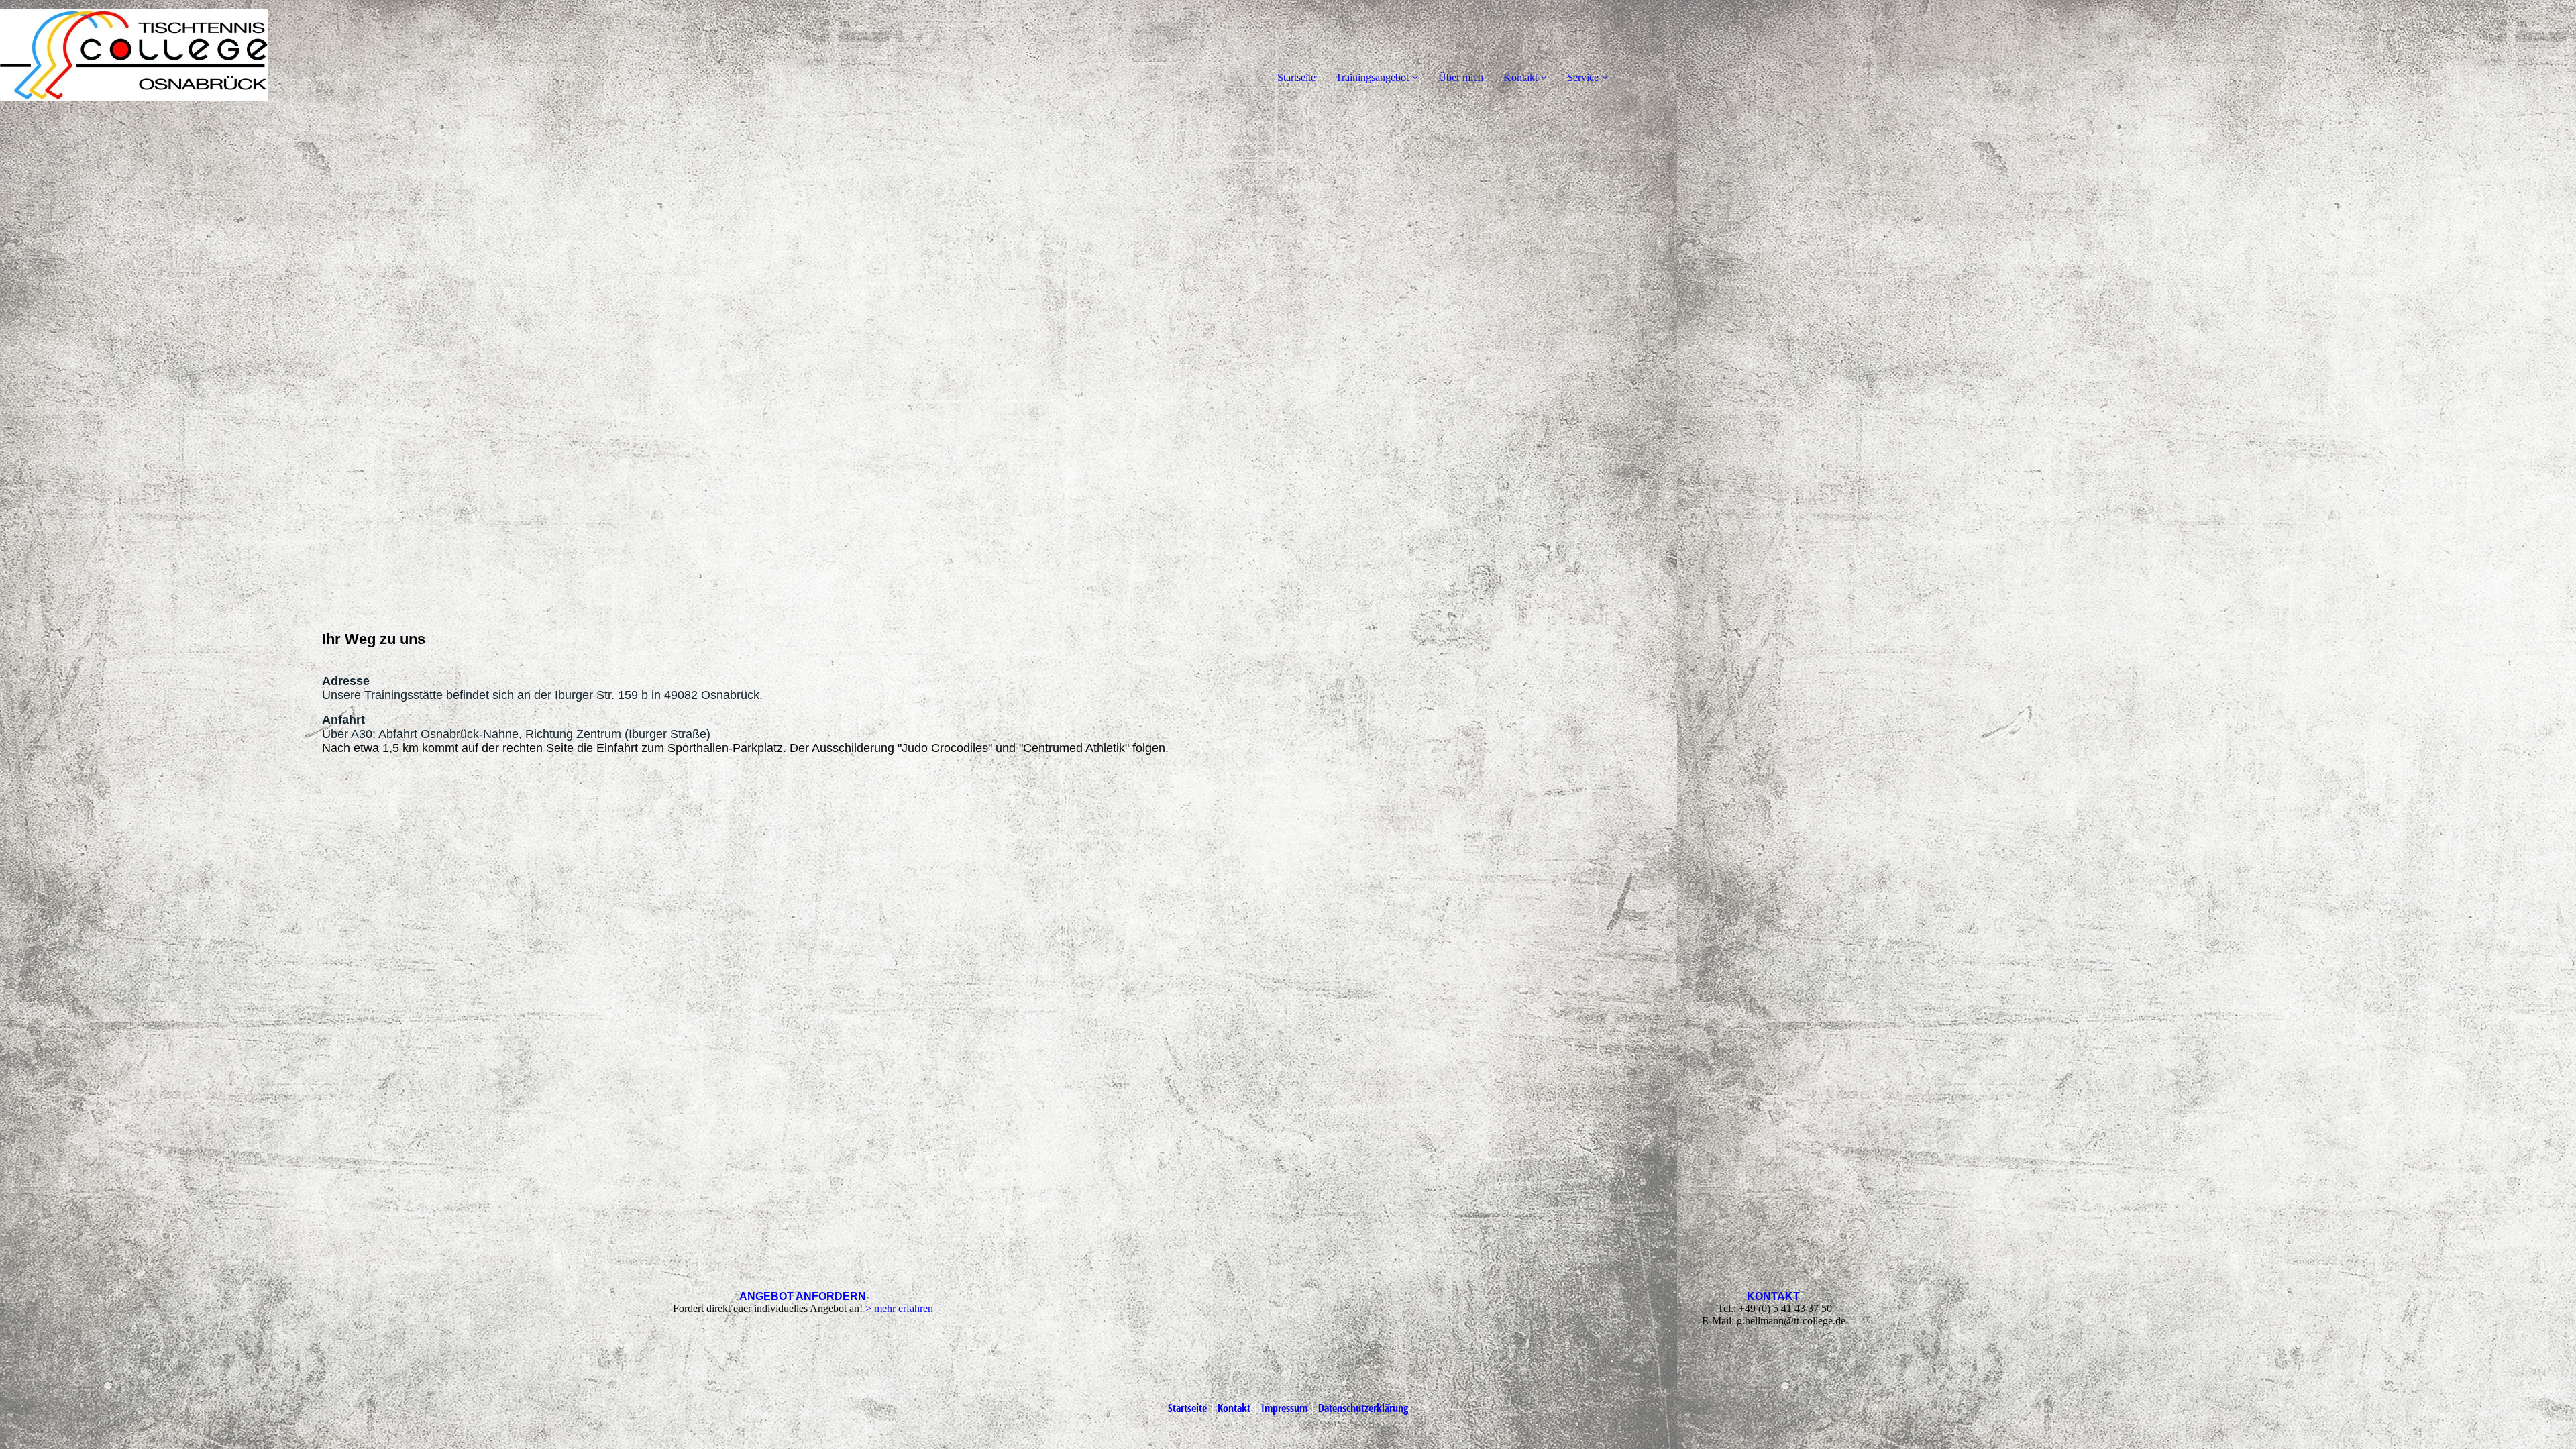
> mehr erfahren (899, 1308)
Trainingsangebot (1372, 77)
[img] (154, 54)
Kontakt (1520, 77)
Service (1583, 77)
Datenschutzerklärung (1363, 1408)
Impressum (1284, 1408)
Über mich (1461, 77)
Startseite (1296, 77)
